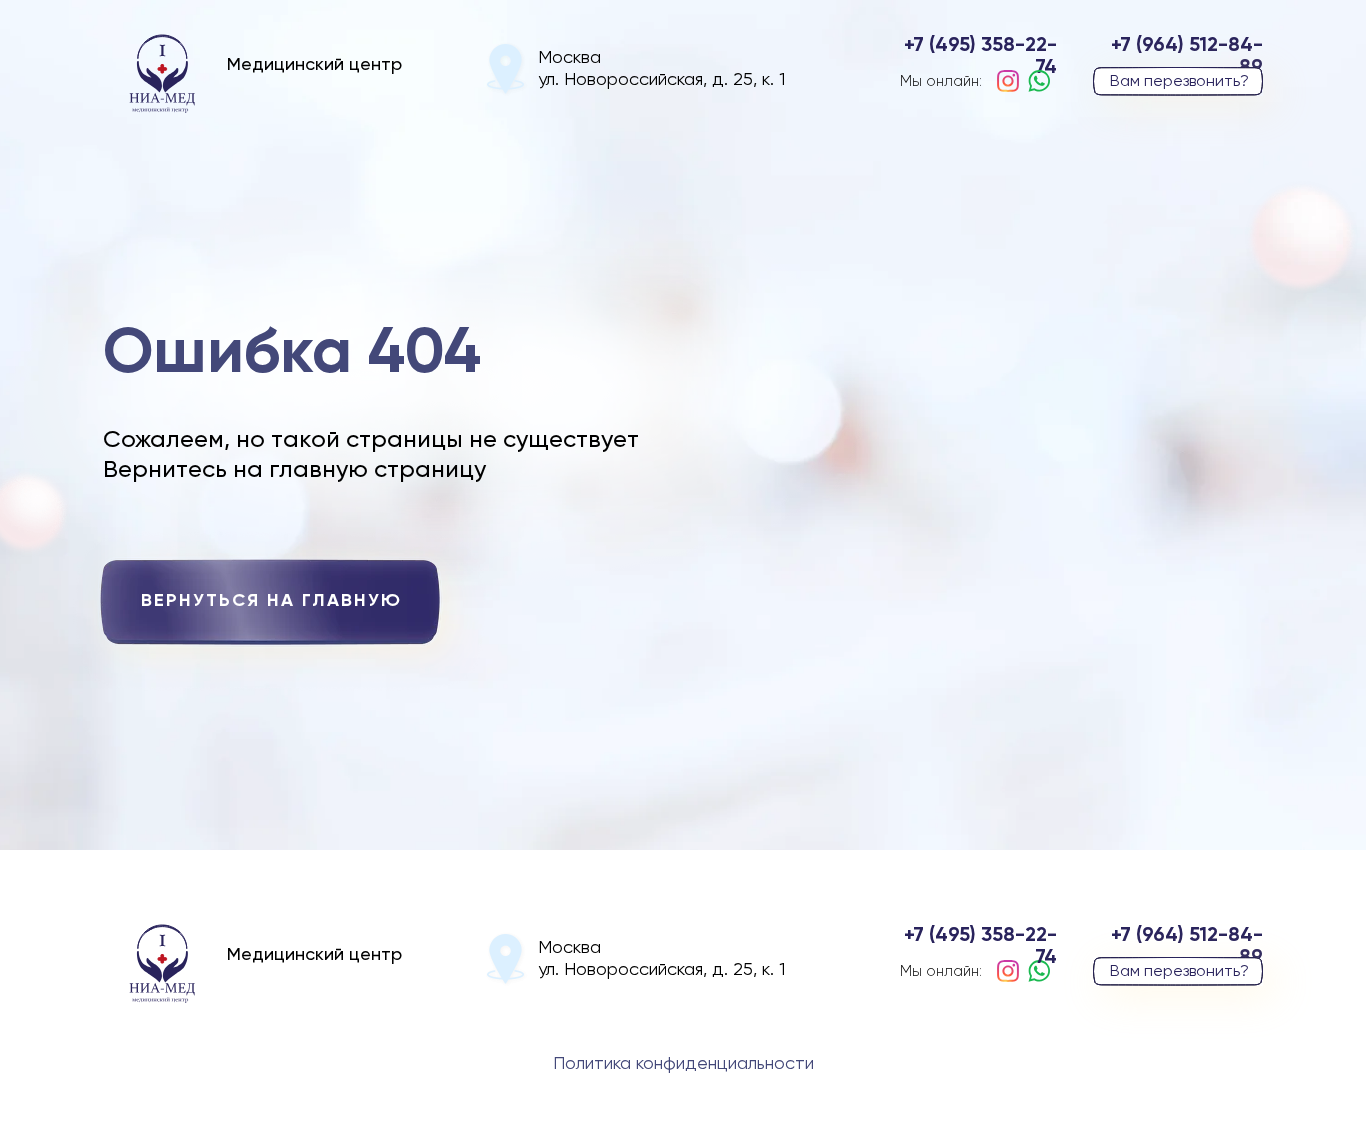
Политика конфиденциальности (683, 1064)
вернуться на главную (271, 601)
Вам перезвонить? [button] (1179, 82)
